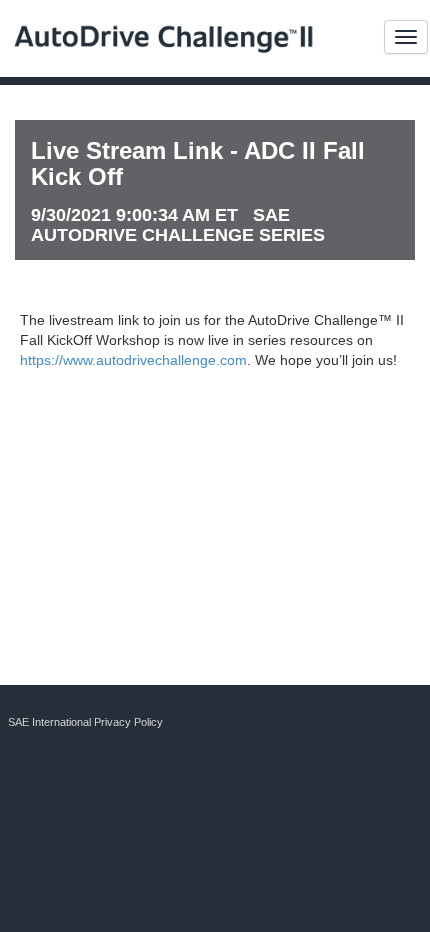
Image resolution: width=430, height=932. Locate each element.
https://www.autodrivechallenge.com (133, 360)
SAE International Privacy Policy (85, 722)
